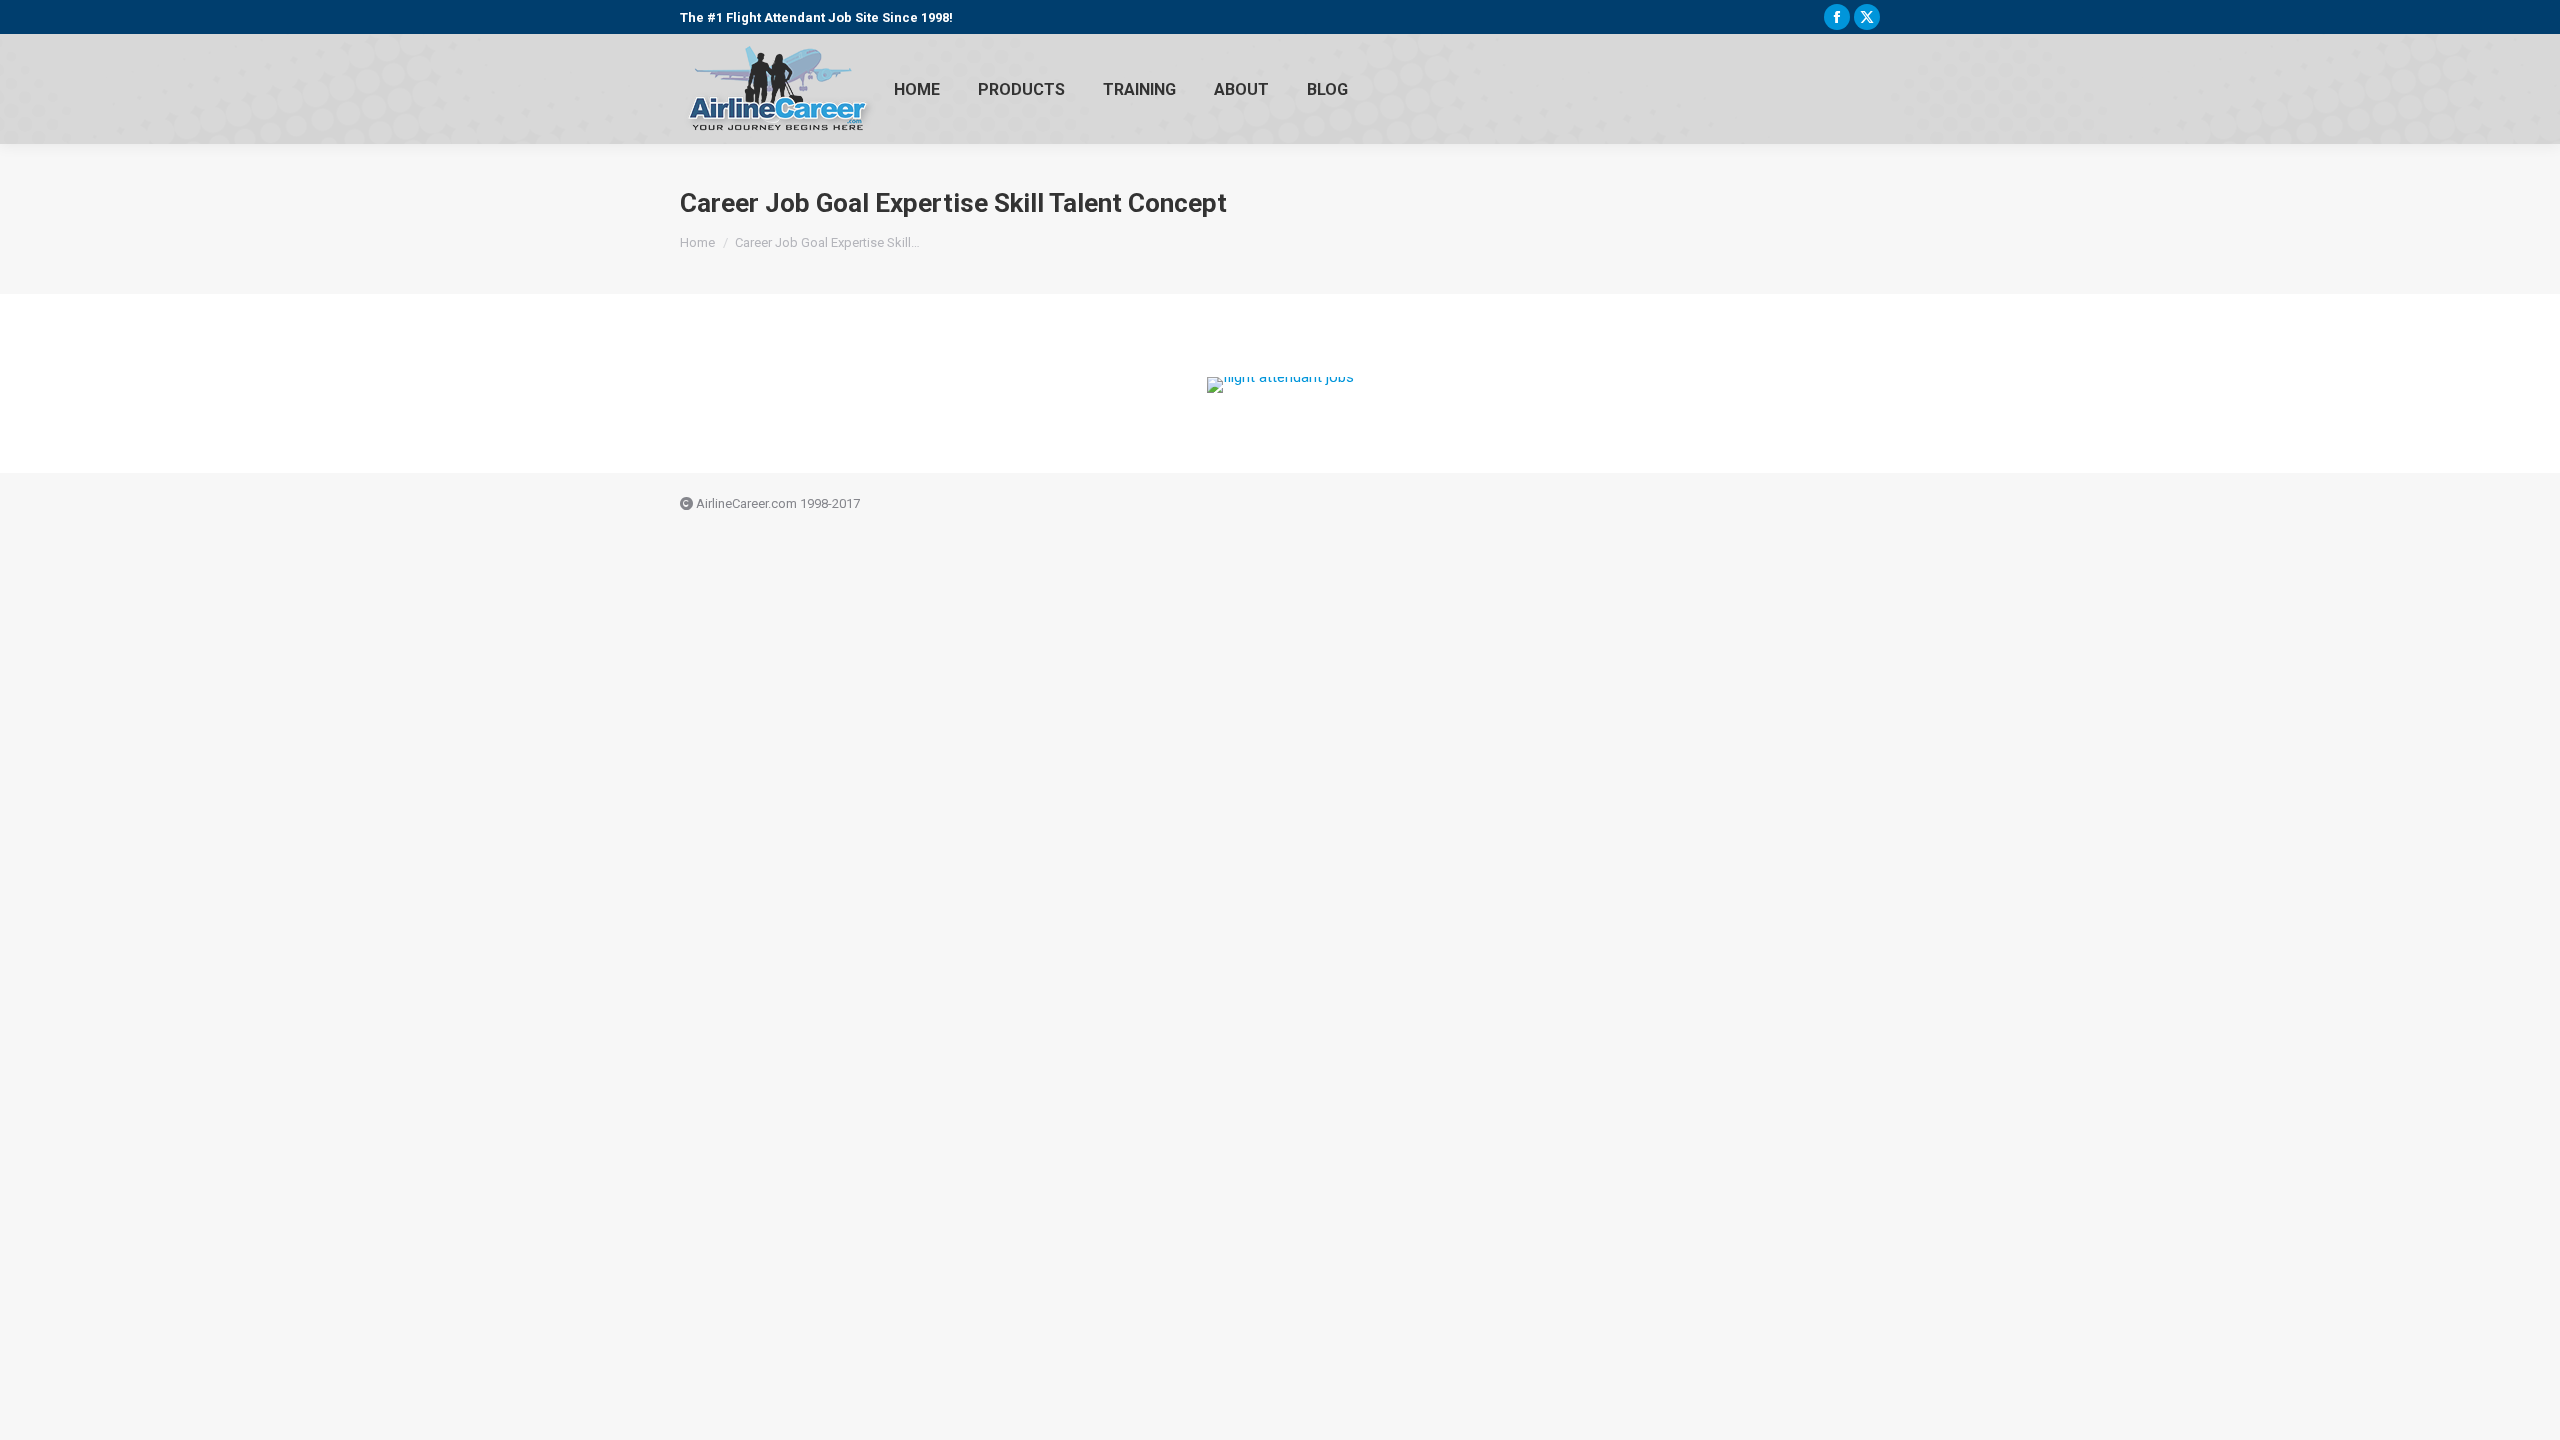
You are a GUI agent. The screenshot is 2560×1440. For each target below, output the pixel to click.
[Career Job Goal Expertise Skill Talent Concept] (1280, 385)
